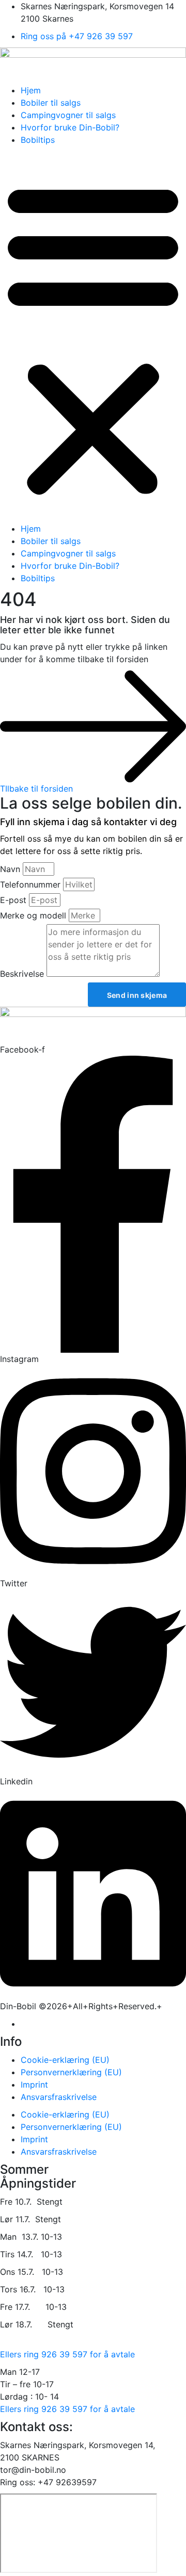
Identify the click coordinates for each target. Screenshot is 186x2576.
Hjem (31, 90)
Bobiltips (38, 140)
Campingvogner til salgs (68, 115)
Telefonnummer (30, 884)
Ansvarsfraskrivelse (59, 2097)
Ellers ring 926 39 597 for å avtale (67, 2354)
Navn (10, 869)
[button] (93, 337)
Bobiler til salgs (51, 103)
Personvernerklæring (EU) (71, 2072)
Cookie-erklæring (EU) (65, 2060)
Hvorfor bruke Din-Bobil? (70, 127)
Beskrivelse (22, 974)
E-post (13, 900)
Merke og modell (33, 915)
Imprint (34, 2085)
